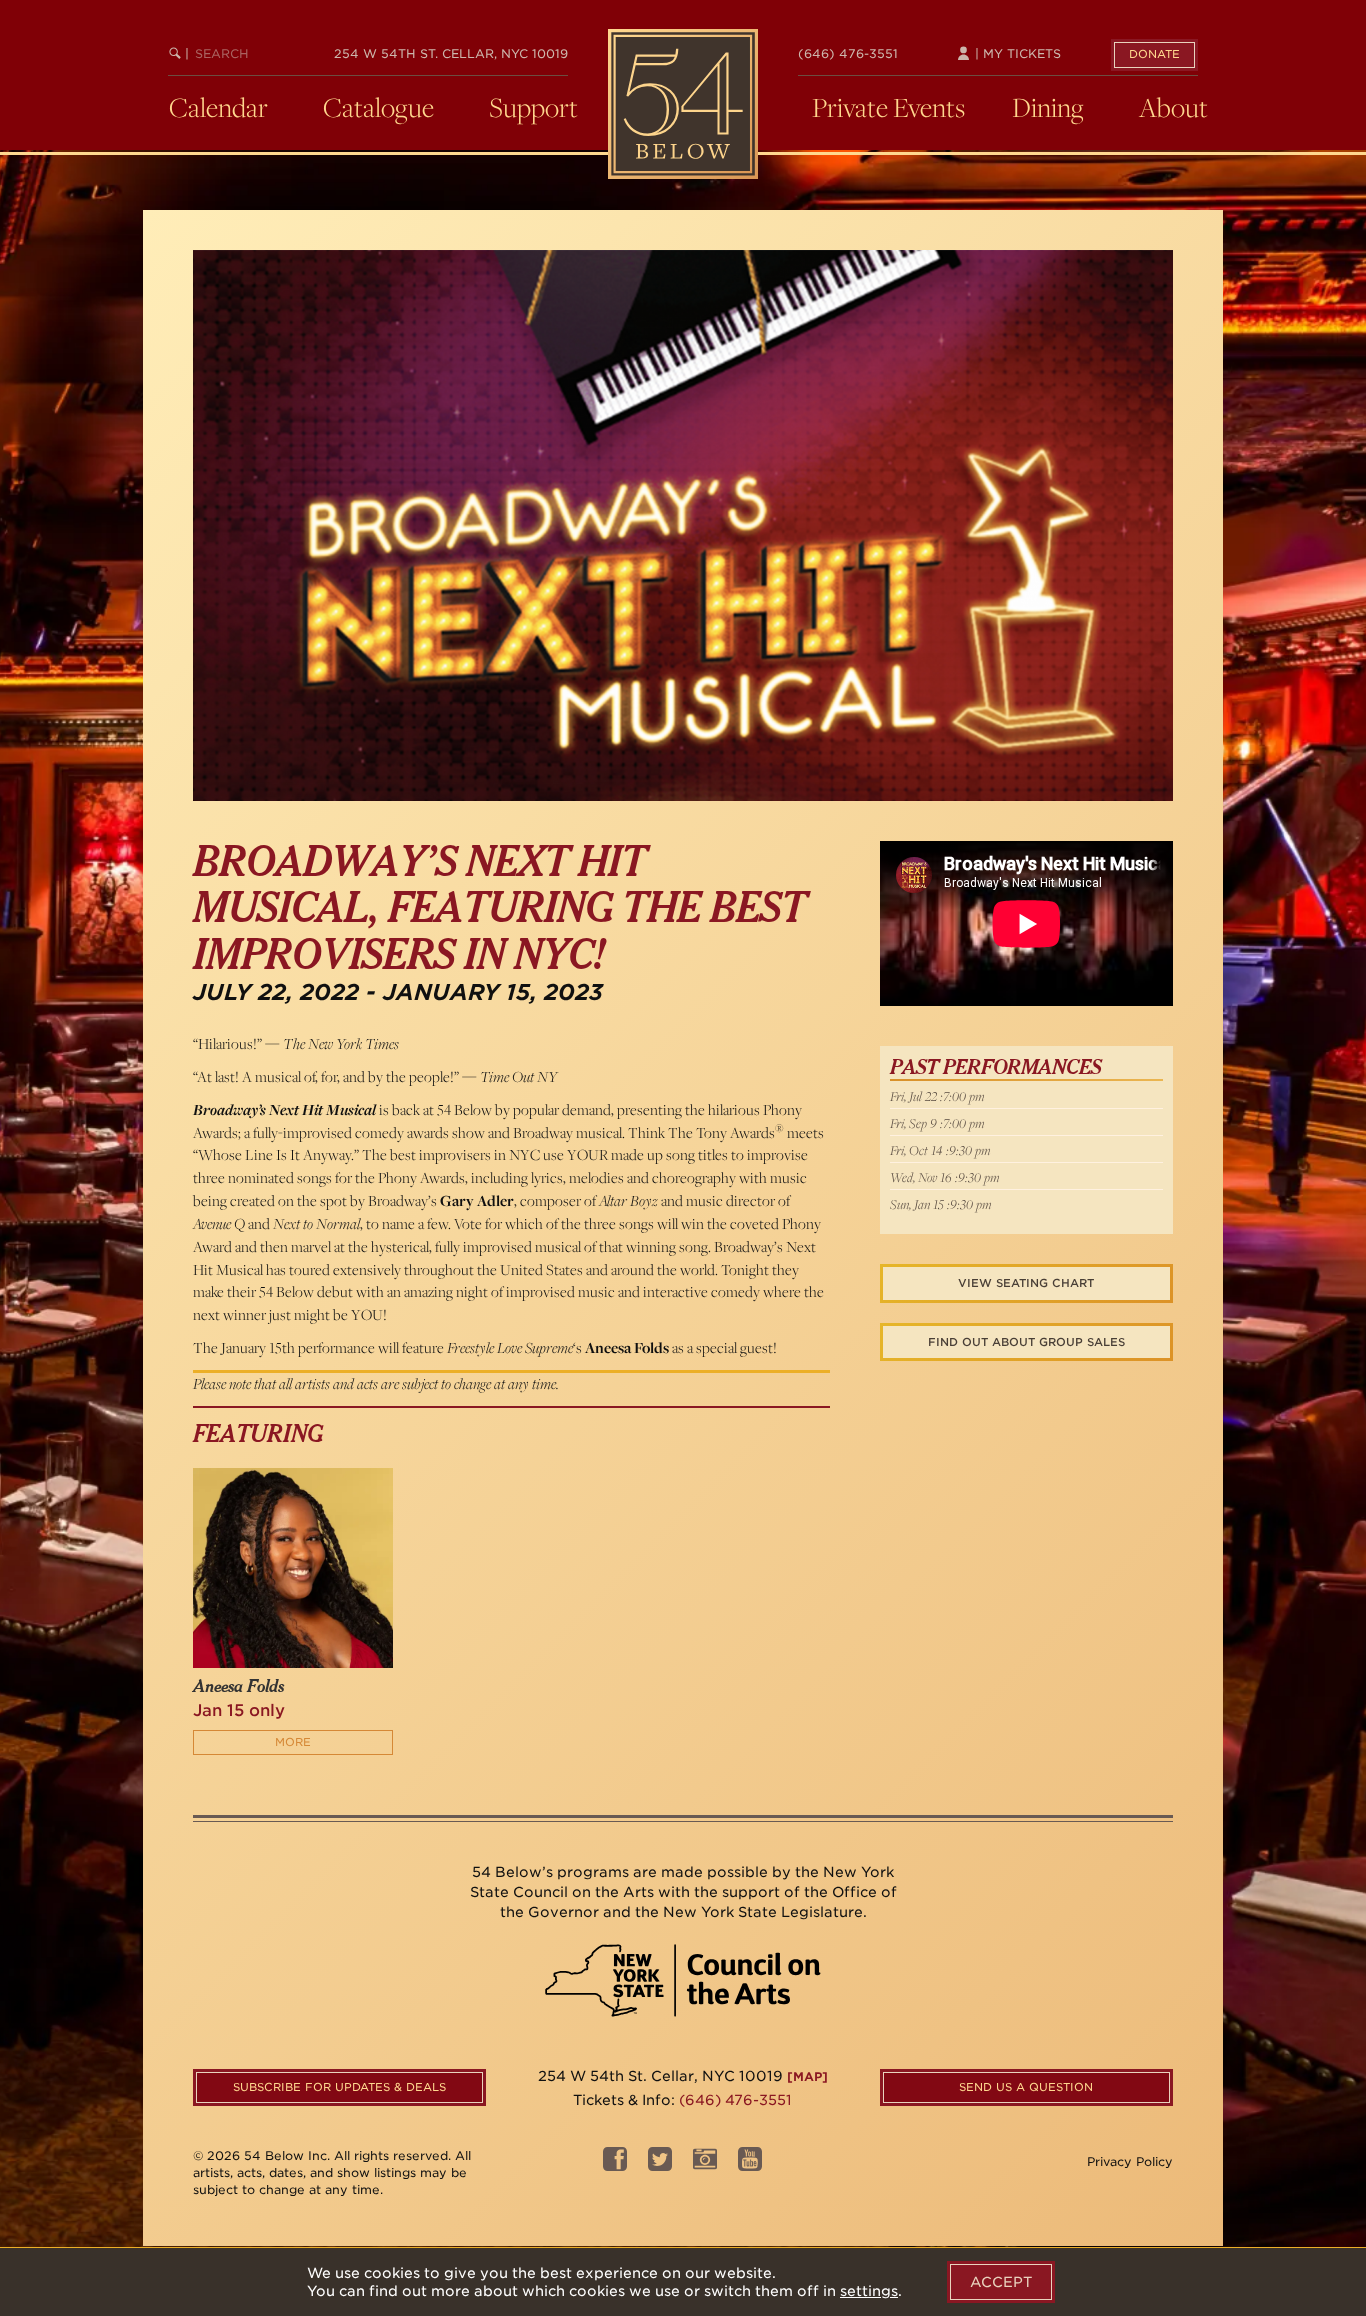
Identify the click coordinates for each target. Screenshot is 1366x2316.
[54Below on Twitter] (660, 2164)
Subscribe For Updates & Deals (339, 2087)
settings (869, 2291)
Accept (1001, 2282)
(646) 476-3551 (848, 53)
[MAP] (807, 2076)
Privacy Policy (1130, 2161)
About (1173, 107)
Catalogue (378, 107)
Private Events (888, 107)
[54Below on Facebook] (615, 2164)
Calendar (218, 107)
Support (533, 107)
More (293, 1742)
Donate (1154, 54)
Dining (1048, 107)
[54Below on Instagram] (705, 2164)
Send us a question (1026, 2087)
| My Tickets (1016, 53)
